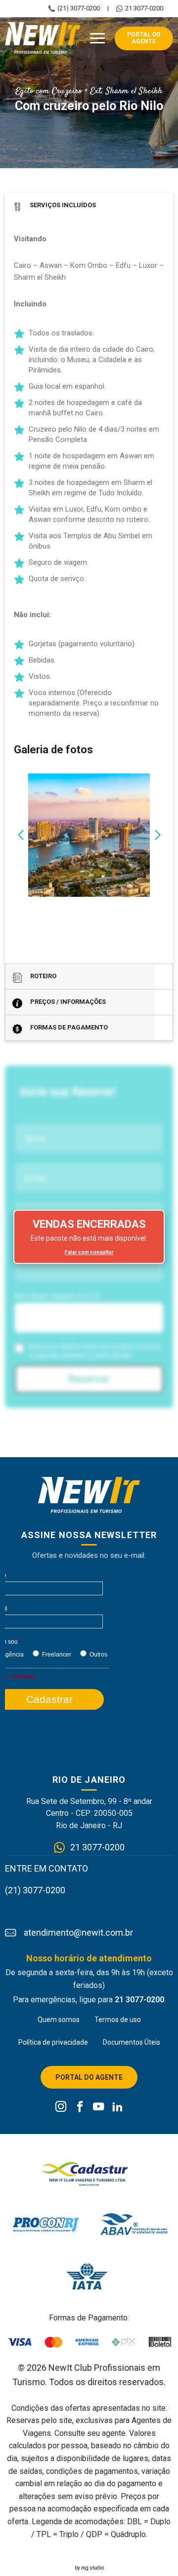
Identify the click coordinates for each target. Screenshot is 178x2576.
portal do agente (144, 38)
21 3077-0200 (144, 8)
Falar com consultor (89, 1252)
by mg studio (89, 2568)
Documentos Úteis (132, 2042)
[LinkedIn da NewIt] (117, 2107)
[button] (21, 835)
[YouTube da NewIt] (99, 2107)
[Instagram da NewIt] (61, 2107)
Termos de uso (118, 2020)
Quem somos (59, 2020)
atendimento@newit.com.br (78, 1933)
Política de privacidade (53, 2042)
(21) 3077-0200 (79, 8)
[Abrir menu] (97, 38)
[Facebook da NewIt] (80, 2107)
